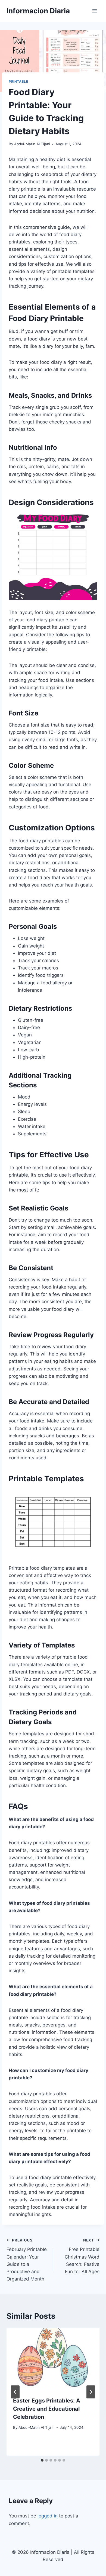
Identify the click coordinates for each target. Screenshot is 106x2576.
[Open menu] (94, 11)
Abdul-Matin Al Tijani (32, 144)
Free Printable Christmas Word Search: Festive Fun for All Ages (82, 2256)
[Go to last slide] (15, 2392)
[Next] (91, 2392)
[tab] (42, 2460)
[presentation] (53, 2359)
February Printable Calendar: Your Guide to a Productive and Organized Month (27, 2260)
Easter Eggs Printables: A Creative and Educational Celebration (47, 2409)
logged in (48, 2516)
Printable (18, 81)
